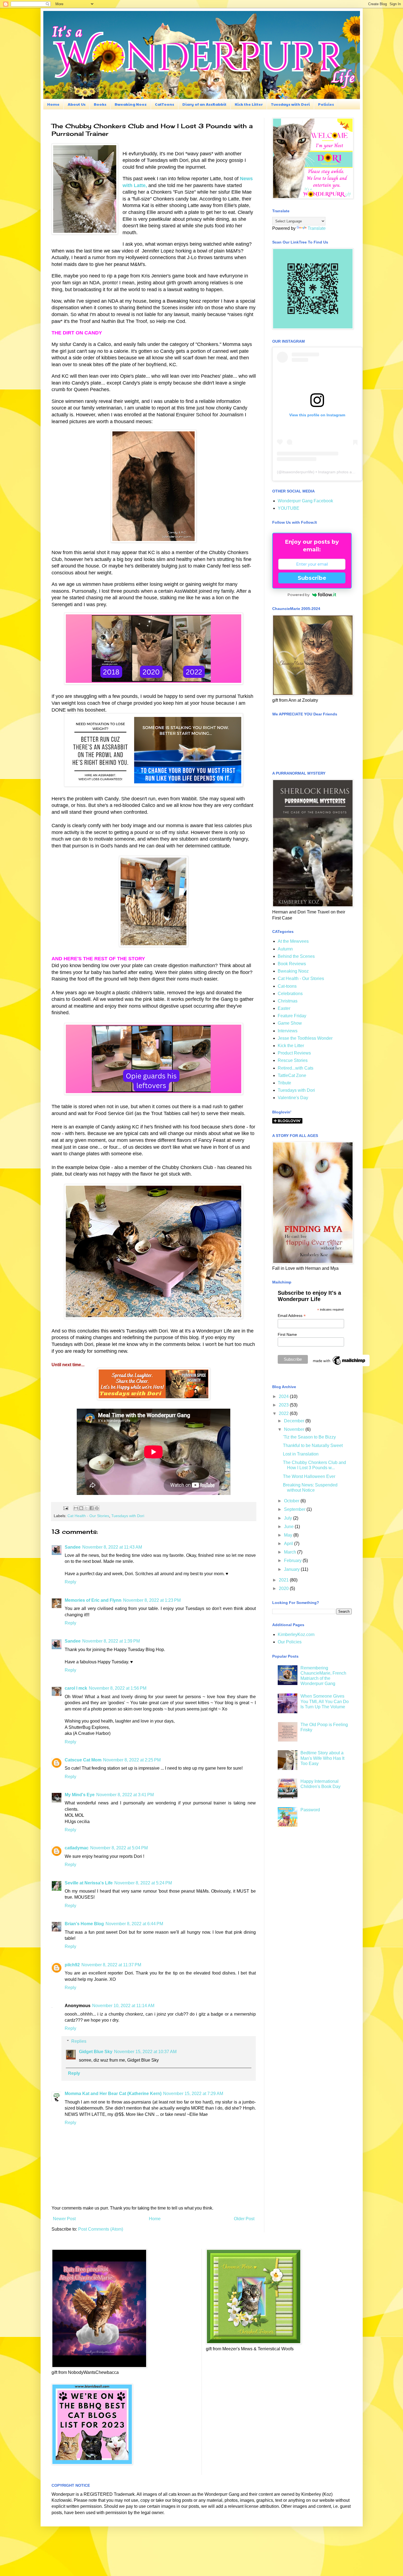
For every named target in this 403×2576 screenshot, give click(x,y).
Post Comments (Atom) (101, 2229)
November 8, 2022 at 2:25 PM (132, 1760)
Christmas (288, 1001)
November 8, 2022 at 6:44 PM (134, 1924)
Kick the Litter (249, 104)
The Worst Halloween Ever (309, 1476)
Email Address (292, 1316)
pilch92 (72, 1965)
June (289, 1527)
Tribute (284, 1083)
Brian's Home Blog (84, 1924)
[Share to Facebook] (92, 1508)
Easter (284, 1008)
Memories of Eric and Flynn (93, 1600)
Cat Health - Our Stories (88, 1516)
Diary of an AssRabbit (204, 104)
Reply (70, 1582)
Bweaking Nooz (131, 104)
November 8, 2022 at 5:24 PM (143, 1883)
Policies (326, 104)
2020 (284, 1588)
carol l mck (76, 1688)
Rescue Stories (293, 1060)
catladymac (77, 1848)
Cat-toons (287, 986)
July (289, 1518)
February (293, 1561)
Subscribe (312, 578)
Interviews (288, 1031)
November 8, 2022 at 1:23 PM (152, 1600)
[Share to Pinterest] (97, 1508)
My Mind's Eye (80, 1795)
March (291, 1552)
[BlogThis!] (81, 1508)
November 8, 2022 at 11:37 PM (111, 1965)
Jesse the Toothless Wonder (305, 1038)
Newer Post (64, 2219)
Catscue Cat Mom (83, 1760)
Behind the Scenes (296, 956)
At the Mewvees (293, 941)
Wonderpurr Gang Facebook (305, 501)
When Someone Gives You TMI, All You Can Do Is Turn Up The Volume (325, 1701)
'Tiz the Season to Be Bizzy (309, 1437)
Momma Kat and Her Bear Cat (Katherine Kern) (113, 2094)
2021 (284, 1580)
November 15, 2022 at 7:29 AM (193, 2094)
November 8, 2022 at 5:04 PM (119, 1848)
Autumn (285, 949)
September (295, 1509)
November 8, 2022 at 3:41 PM (125, 1795)
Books (100, 104)
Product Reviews (294, 1053)
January (292, 1569)
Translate (317, 228)
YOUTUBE (289, 508)
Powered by (299, 595)
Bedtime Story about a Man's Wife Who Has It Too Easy (322, 1758)
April (289, 1544)
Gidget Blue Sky (96, 2052)
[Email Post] (65, 1508)
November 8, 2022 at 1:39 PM (111, 1641)
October (292, 1501)
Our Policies (290, 1642)
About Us (77, 104)
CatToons (164, 104)
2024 (284, 1396)
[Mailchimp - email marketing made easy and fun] (339, 1365)
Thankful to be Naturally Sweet (313, 1445)
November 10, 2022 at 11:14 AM (123, 2006)
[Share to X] (86, 1508)
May (289, 1535)
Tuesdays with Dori (290, 104)
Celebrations (290, 994)
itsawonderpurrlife (298, 472)
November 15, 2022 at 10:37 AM (145, 2052)
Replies (79, 2041)
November (295, 1429)
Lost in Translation (301, 1454)
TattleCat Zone (292, 1075)
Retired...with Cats (296, 1068)
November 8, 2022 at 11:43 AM (112, 1547)
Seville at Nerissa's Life (89, 1883)
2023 (284, 1405)
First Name (287, 1334)
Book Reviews (292, 964)
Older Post (244, 2219)
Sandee (73, 1547)
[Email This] (76, 1508)
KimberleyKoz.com (296, 1634)
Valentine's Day (293, 1098)
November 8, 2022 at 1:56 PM (118, 1688)
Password (310, 1810)
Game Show (290, 1023)
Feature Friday (292, 1016)
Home (53, 104)
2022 (284, 1413)
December (295, 1421)
